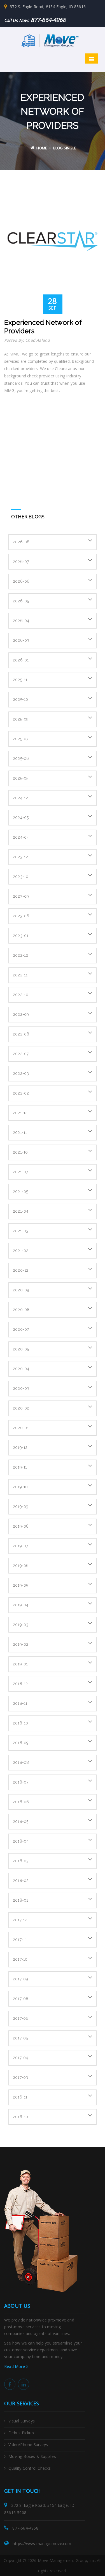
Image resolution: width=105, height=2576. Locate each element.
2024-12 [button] (20, 798)
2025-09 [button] (21, 719)
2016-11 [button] (20, 2097)
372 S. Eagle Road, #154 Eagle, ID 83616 (48, 7)
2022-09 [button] (21, 1014)
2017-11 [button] (20, 1940)
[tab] (53, 542)
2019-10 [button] (20, 1487)
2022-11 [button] (20, 975)
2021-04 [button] (21, 1211)
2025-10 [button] (20, 699)
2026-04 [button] (21, 621)
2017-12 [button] (20, 1920)
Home (42, 148)
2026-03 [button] (21, 640)
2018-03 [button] (21, 1861)
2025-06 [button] (21, 758)
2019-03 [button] (21, 1625)
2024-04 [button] (21, 837)
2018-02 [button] (21, 1881)
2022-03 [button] (21, 1073)
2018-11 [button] (20, 1703)
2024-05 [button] (21, 818)
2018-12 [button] (20, 1684)
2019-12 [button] (20, 1447)
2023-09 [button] (21, 896)
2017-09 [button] (20, 1979)
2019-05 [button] (20, 1585)
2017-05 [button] (20, 2038)
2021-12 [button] (20, 1113)
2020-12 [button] (21, 1270)
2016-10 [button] (20, 2117)
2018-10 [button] (20, 1723)
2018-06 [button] (21, 1802)
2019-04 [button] (21, 1605)
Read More (15, 2366)
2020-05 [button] (21, 1349)
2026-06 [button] (21, 581)
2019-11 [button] (20, 1467)
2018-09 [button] (21, 1743)
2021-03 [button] (21, 1231)
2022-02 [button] (21, 1093)
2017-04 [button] (20, 2058)
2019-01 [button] (20, 1664)
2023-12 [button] (20, 857)
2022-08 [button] (21, 1034)
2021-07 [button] (20, 1172)
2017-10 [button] (20, 1959)
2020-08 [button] (21, 1310)
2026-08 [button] (21, 542)
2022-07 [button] (21, 1054)
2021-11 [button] (20, 1132)
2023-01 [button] (21, 936)
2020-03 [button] (21, 1388)
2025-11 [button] (20, 680)
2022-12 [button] (20, 955)
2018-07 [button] (21, 1782)
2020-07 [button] (21, 1329)
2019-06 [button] (21, 1566)
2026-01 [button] (21, 660)
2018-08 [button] (21, 1762)
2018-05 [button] (21, 1821)
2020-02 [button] (21, 1408)
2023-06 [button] (21, 916)
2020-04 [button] (21, 1369)
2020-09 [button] (21, 1290)
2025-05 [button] (21, 778)
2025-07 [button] (21, 739)
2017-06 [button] (21, 2018)
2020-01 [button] (21, 1428)
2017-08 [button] (21, 1999)
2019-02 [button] (21, 1644)
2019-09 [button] (21, 1507)
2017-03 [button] (20, 2077)
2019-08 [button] (21, 1526)
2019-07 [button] (20, 1546)
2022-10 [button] (21, 995)
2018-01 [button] (20, 1900)
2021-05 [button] (20, 1192)
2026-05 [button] (21, 601)
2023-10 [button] (21, 877)
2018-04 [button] (21, 1841)
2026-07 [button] (21, 562)
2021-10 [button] (20, 1152)
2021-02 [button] (21, 1251)
